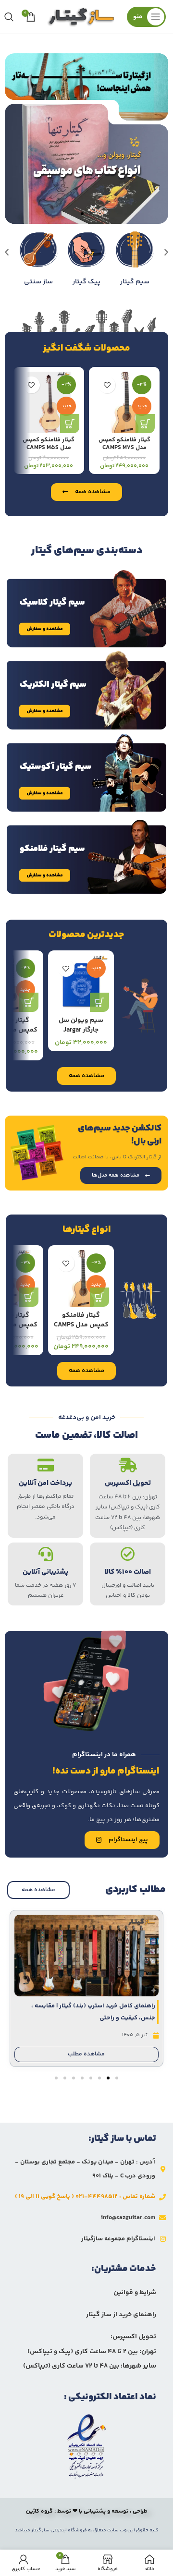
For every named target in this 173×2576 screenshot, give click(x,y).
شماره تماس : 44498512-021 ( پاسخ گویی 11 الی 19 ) (85, 2197)
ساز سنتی (84, 281)
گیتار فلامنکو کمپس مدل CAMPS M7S (124, 444)
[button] (91, 214)
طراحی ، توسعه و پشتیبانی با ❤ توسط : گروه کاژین (87, 2511)
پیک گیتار (132, 281)
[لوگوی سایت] (81, 17)
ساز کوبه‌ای (36, 281)
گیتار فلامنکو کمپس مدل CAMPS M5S (49, 444)
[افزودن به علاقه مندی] (107, 385)
